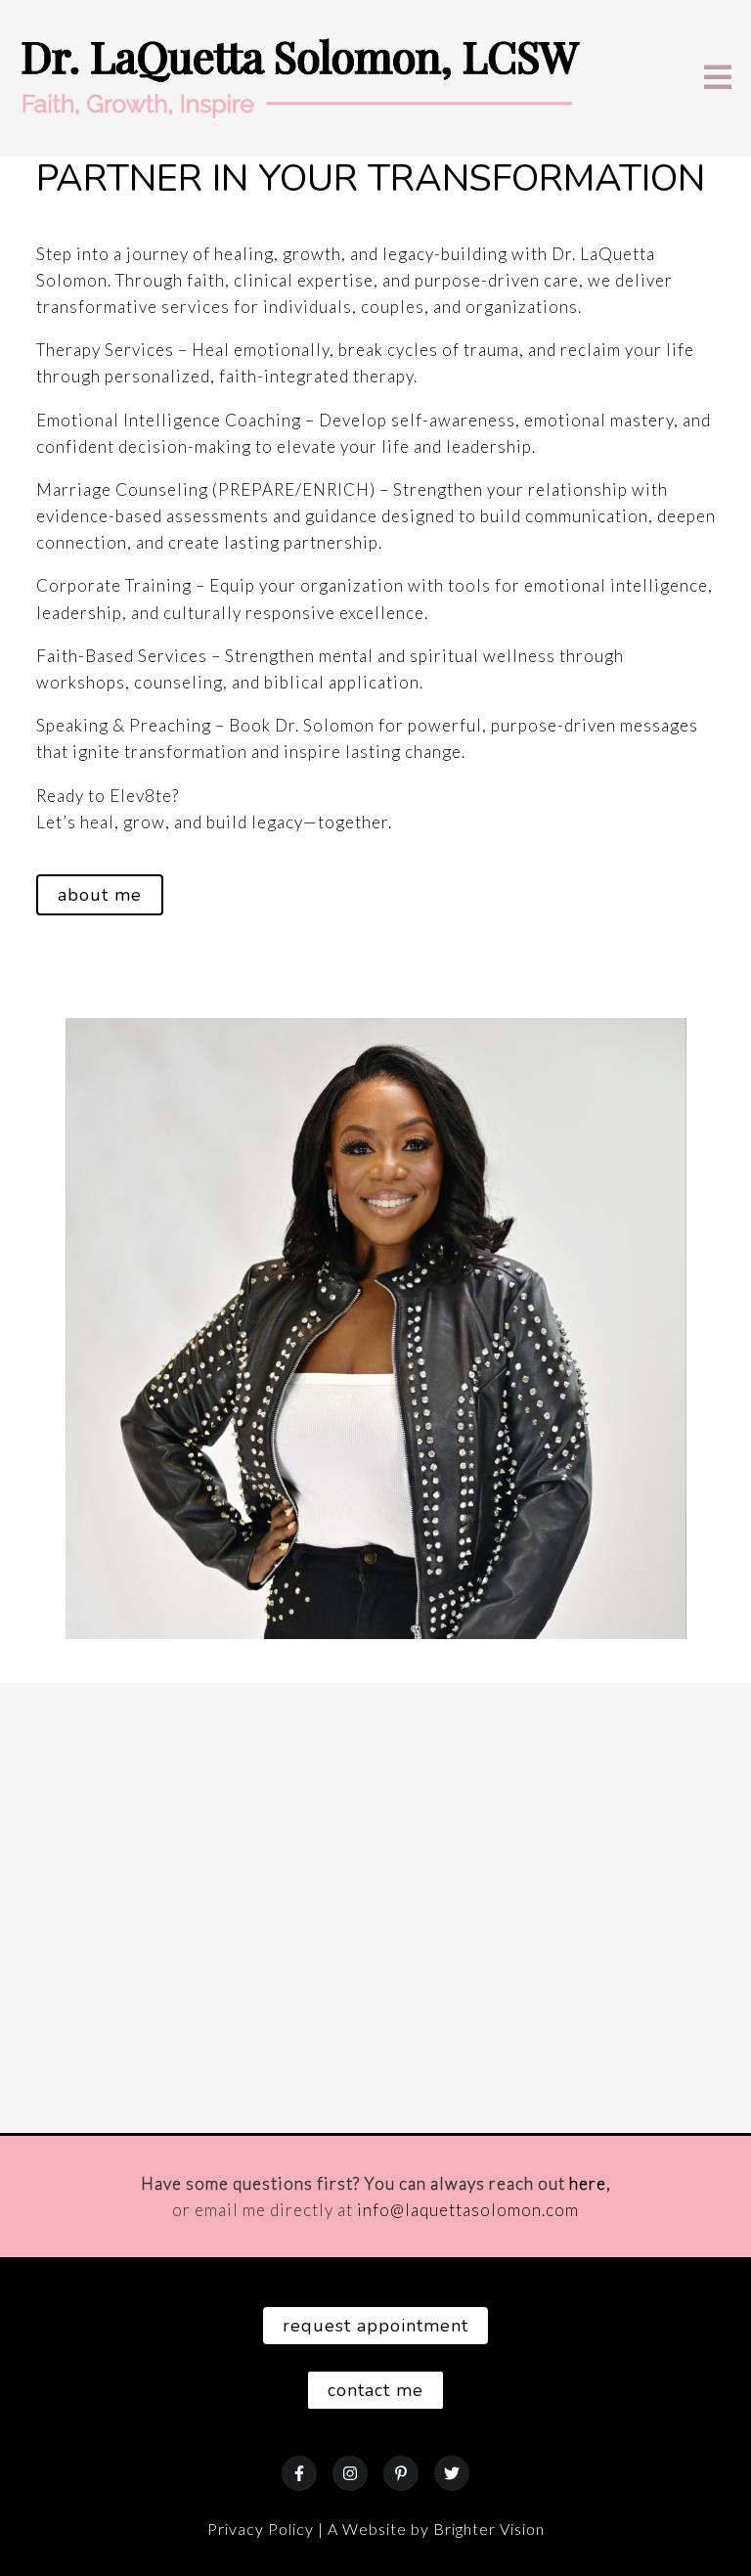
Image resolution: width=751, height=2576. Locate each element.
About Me (100, 895)
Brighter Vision (489, 2529)
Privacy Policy (261, 2529)
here (588, 2183)
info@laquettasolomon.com (468, 2210)
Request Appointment (375, 2326)
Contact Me (375, 2390)
